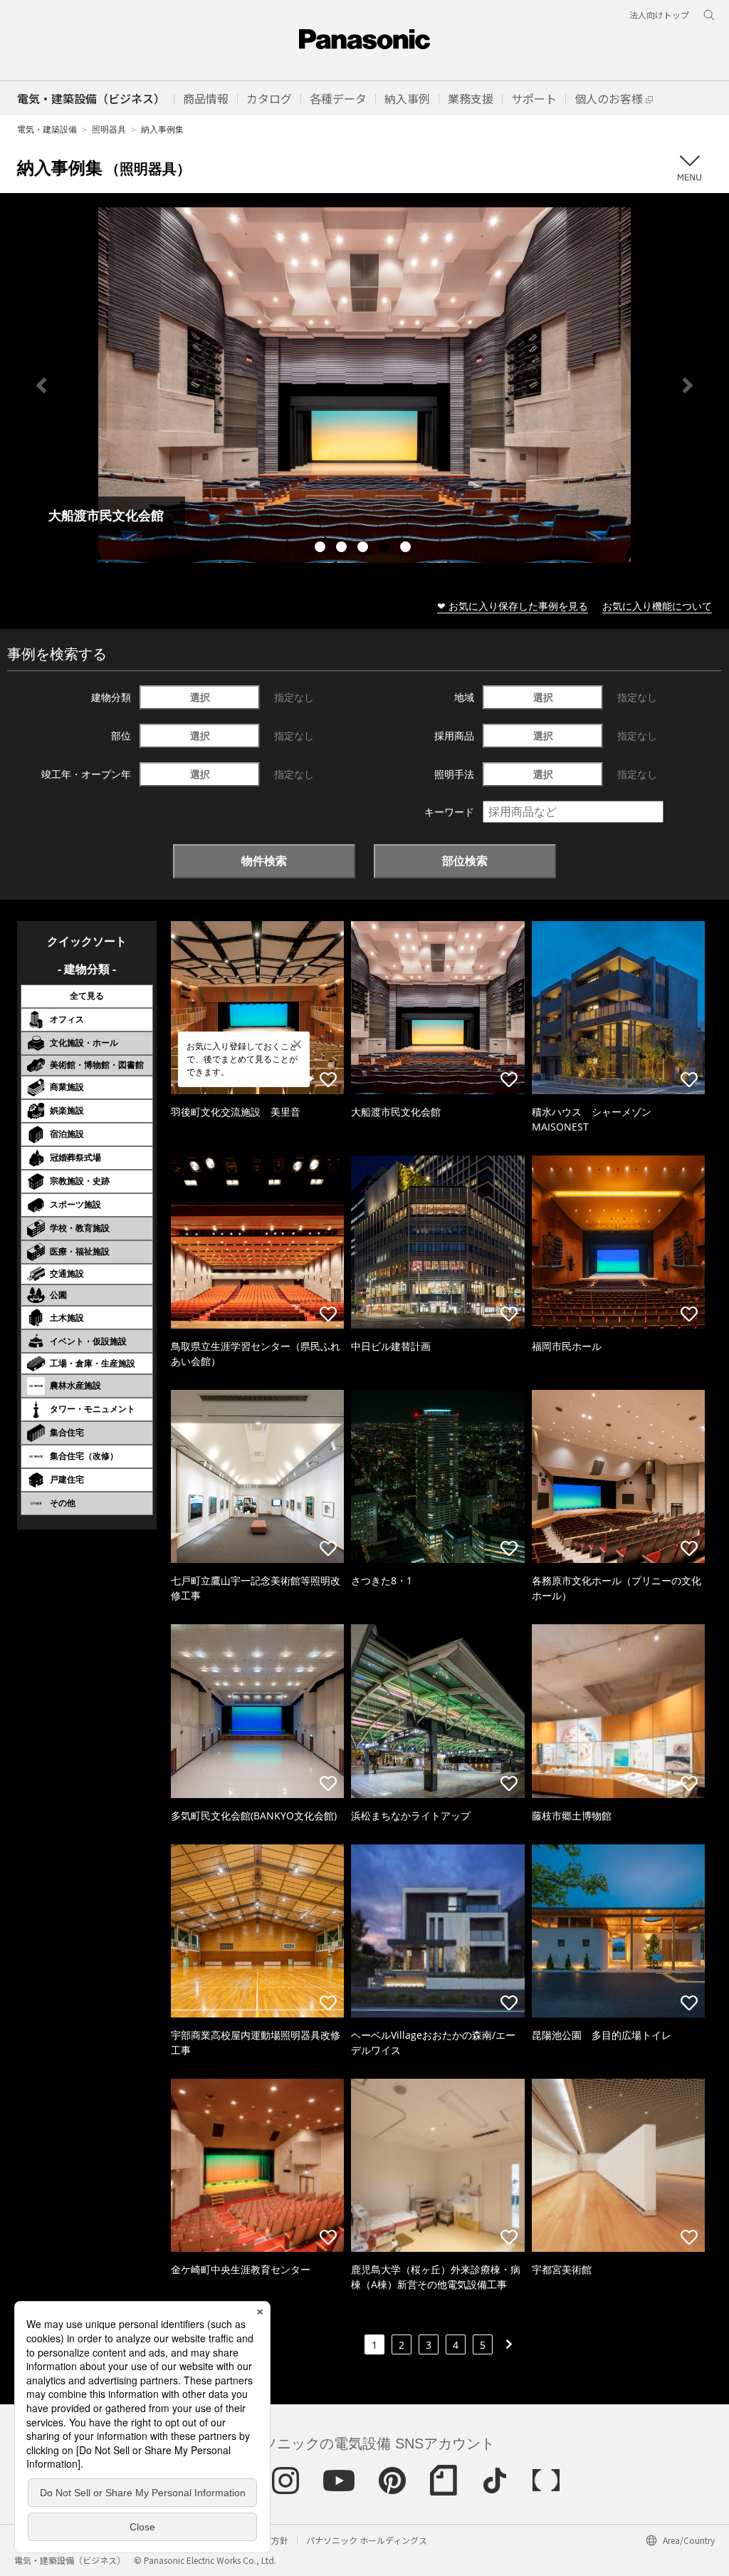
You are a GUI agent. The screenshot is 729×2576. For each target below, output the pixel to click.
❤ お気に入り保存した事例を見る (513, 606)
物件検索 (264, 861)
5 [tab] (407, 549)
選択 (200, 697)
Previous (41, 385)
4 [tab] (386, 549)
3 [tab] (364, 549)
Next (688, 385)
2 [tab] (343, 549)
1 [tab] (322, 549)
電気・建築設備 (47, 129)
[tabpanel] (364, 385)
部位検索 (465, 861)
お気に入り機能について (657, 606)
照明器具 (109, 129)
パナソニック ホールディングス (367, 2540)
